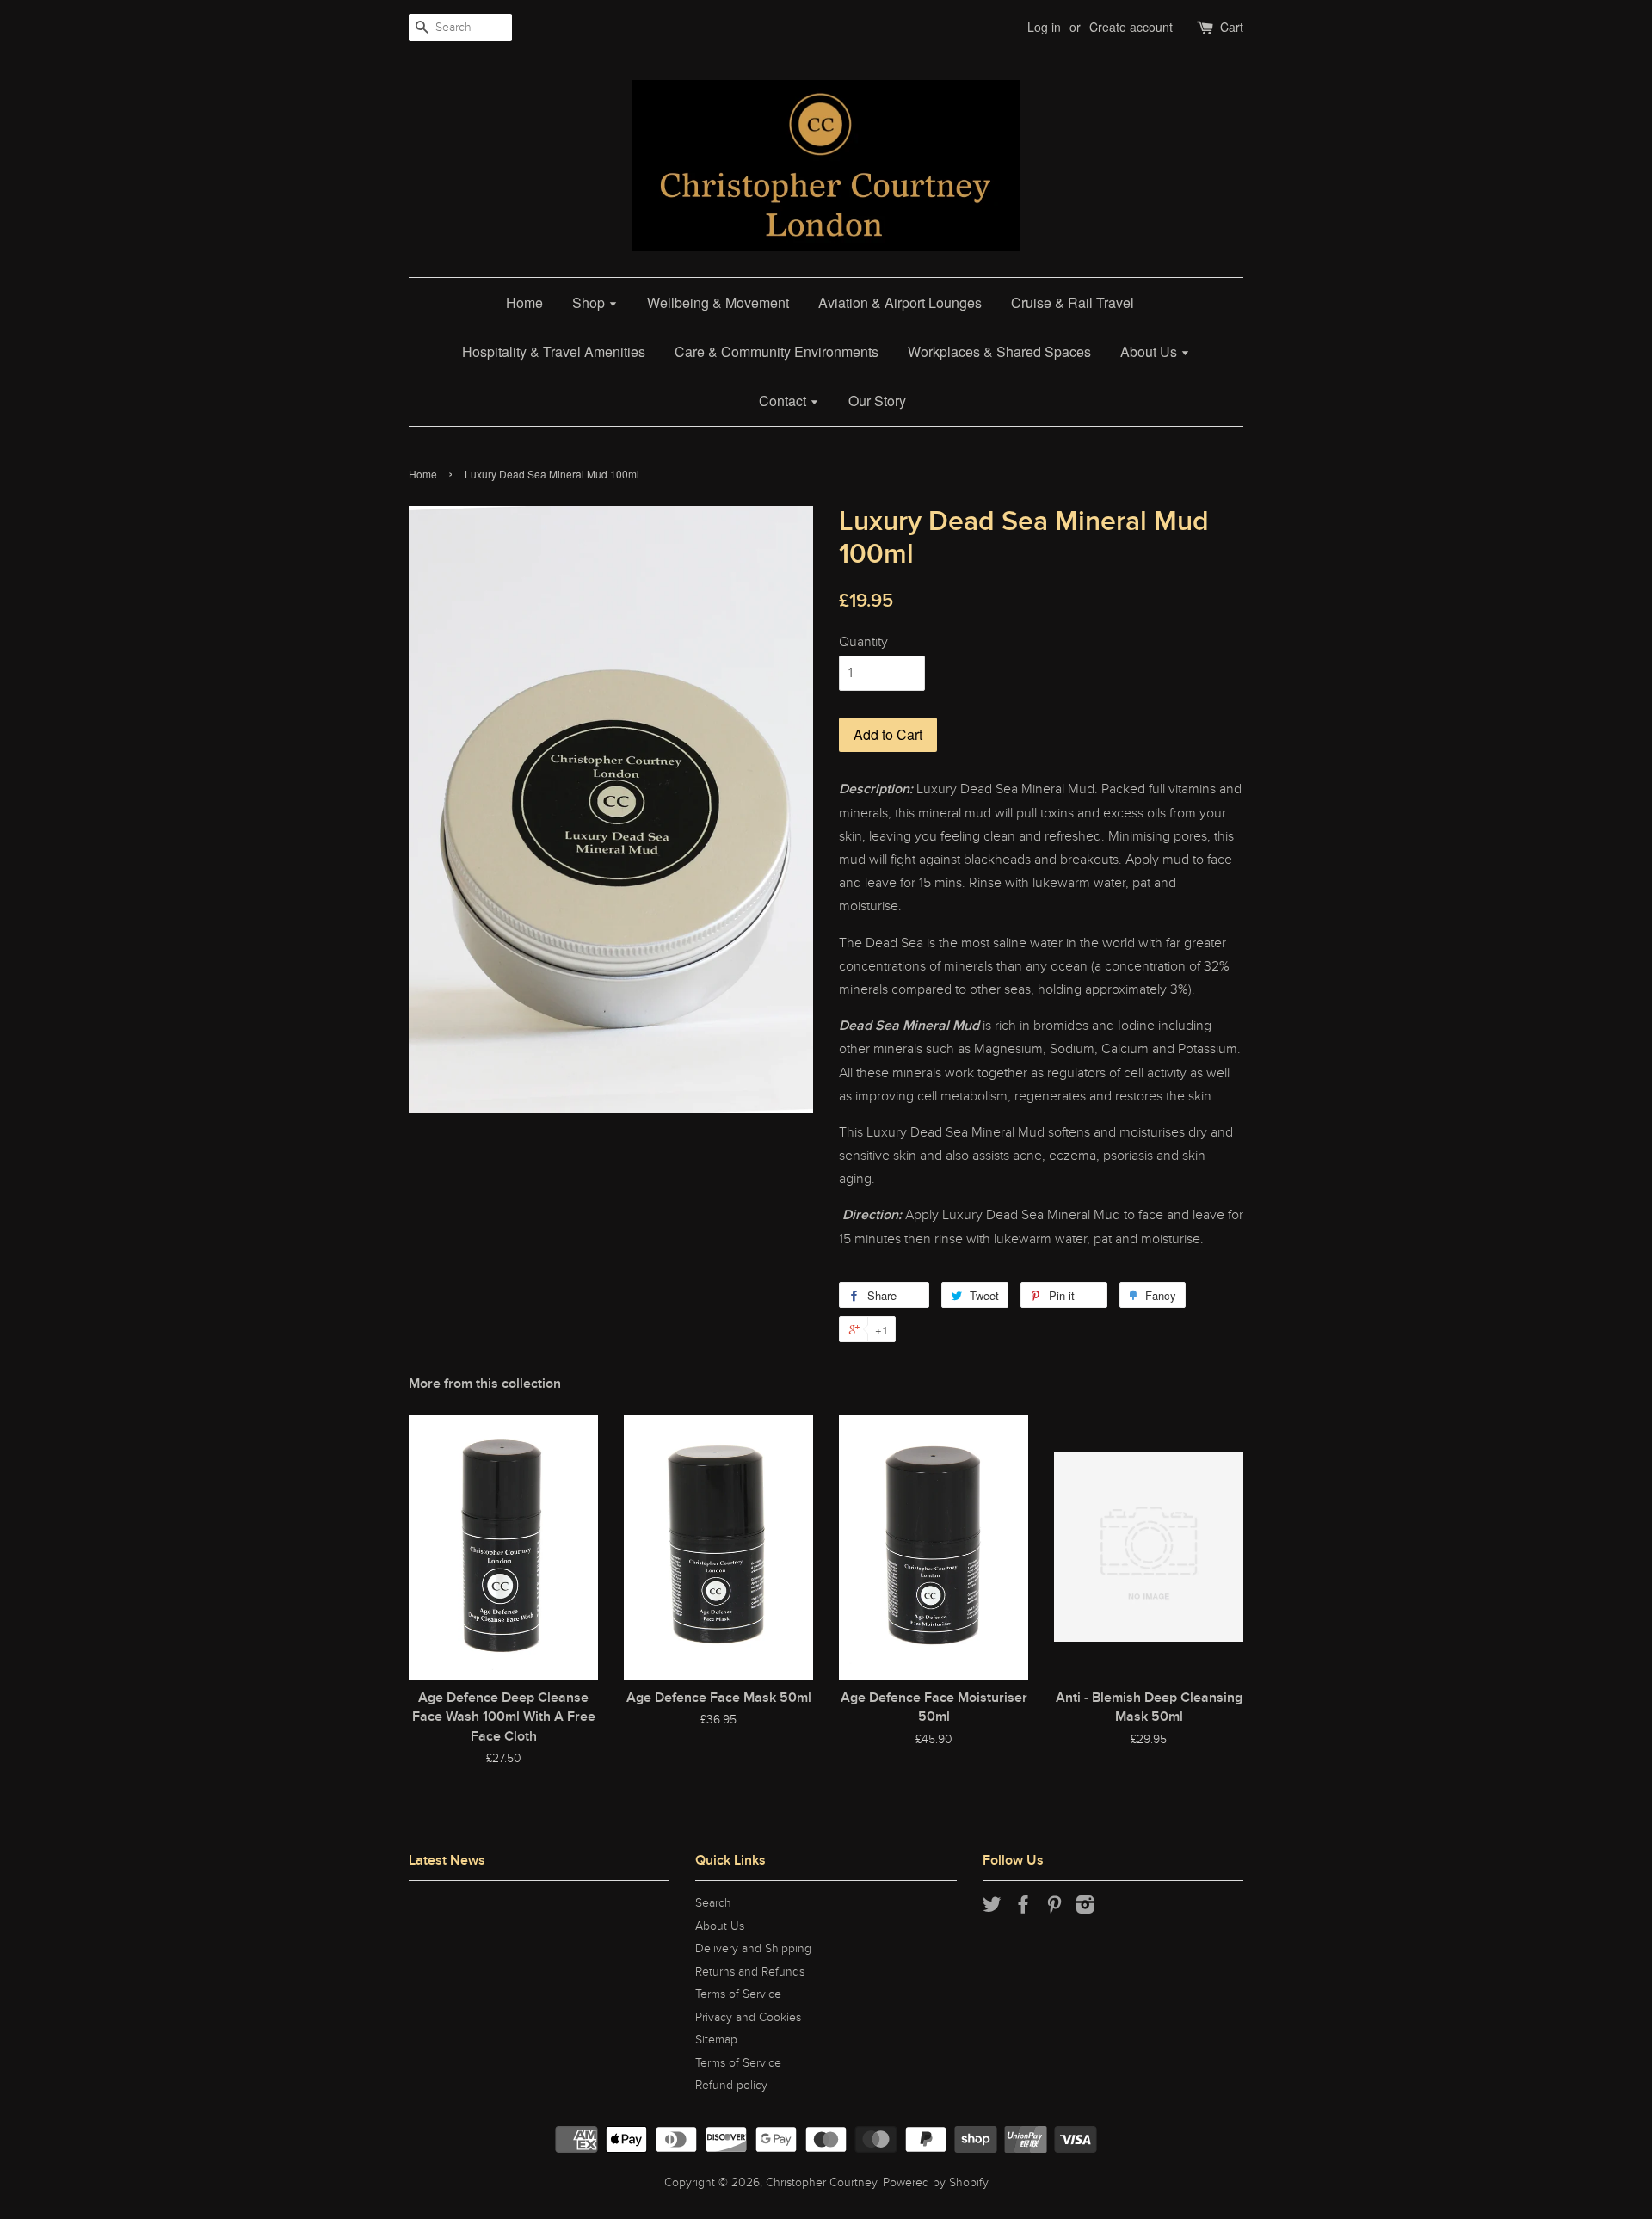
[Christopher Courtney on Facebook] (1023, 1908)
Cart (1232, 27)
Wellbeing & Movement (718, 302)
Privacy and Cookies (748, 2018)
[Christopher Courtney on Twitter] (992, 1908)
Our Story (877, 401)
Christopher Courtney (821, 2183)
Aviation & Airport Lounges (900, 302)
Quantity (863, 642)
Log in (1044, 27)
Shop (590, 302)
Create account (1131, 27)
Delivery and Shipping (753, 1949)
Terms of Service (738, 1994)
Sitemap (716, 2040)
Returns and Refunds (750, 1972)
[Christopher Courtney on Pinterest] (1054, 1908)
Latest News (447, 1860)
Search (713, 1903)
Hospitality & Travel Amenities (554, 351)
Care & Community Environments (777, 351)
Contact (784, 401)
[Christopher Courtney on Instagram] (1085, 1908)
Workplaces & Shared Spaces (999, 351)
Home (524, 302)
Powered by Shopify (936, 2183)
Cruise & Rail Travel (1073, 302)
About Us (1150, 351)
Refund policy (731, 2086)
